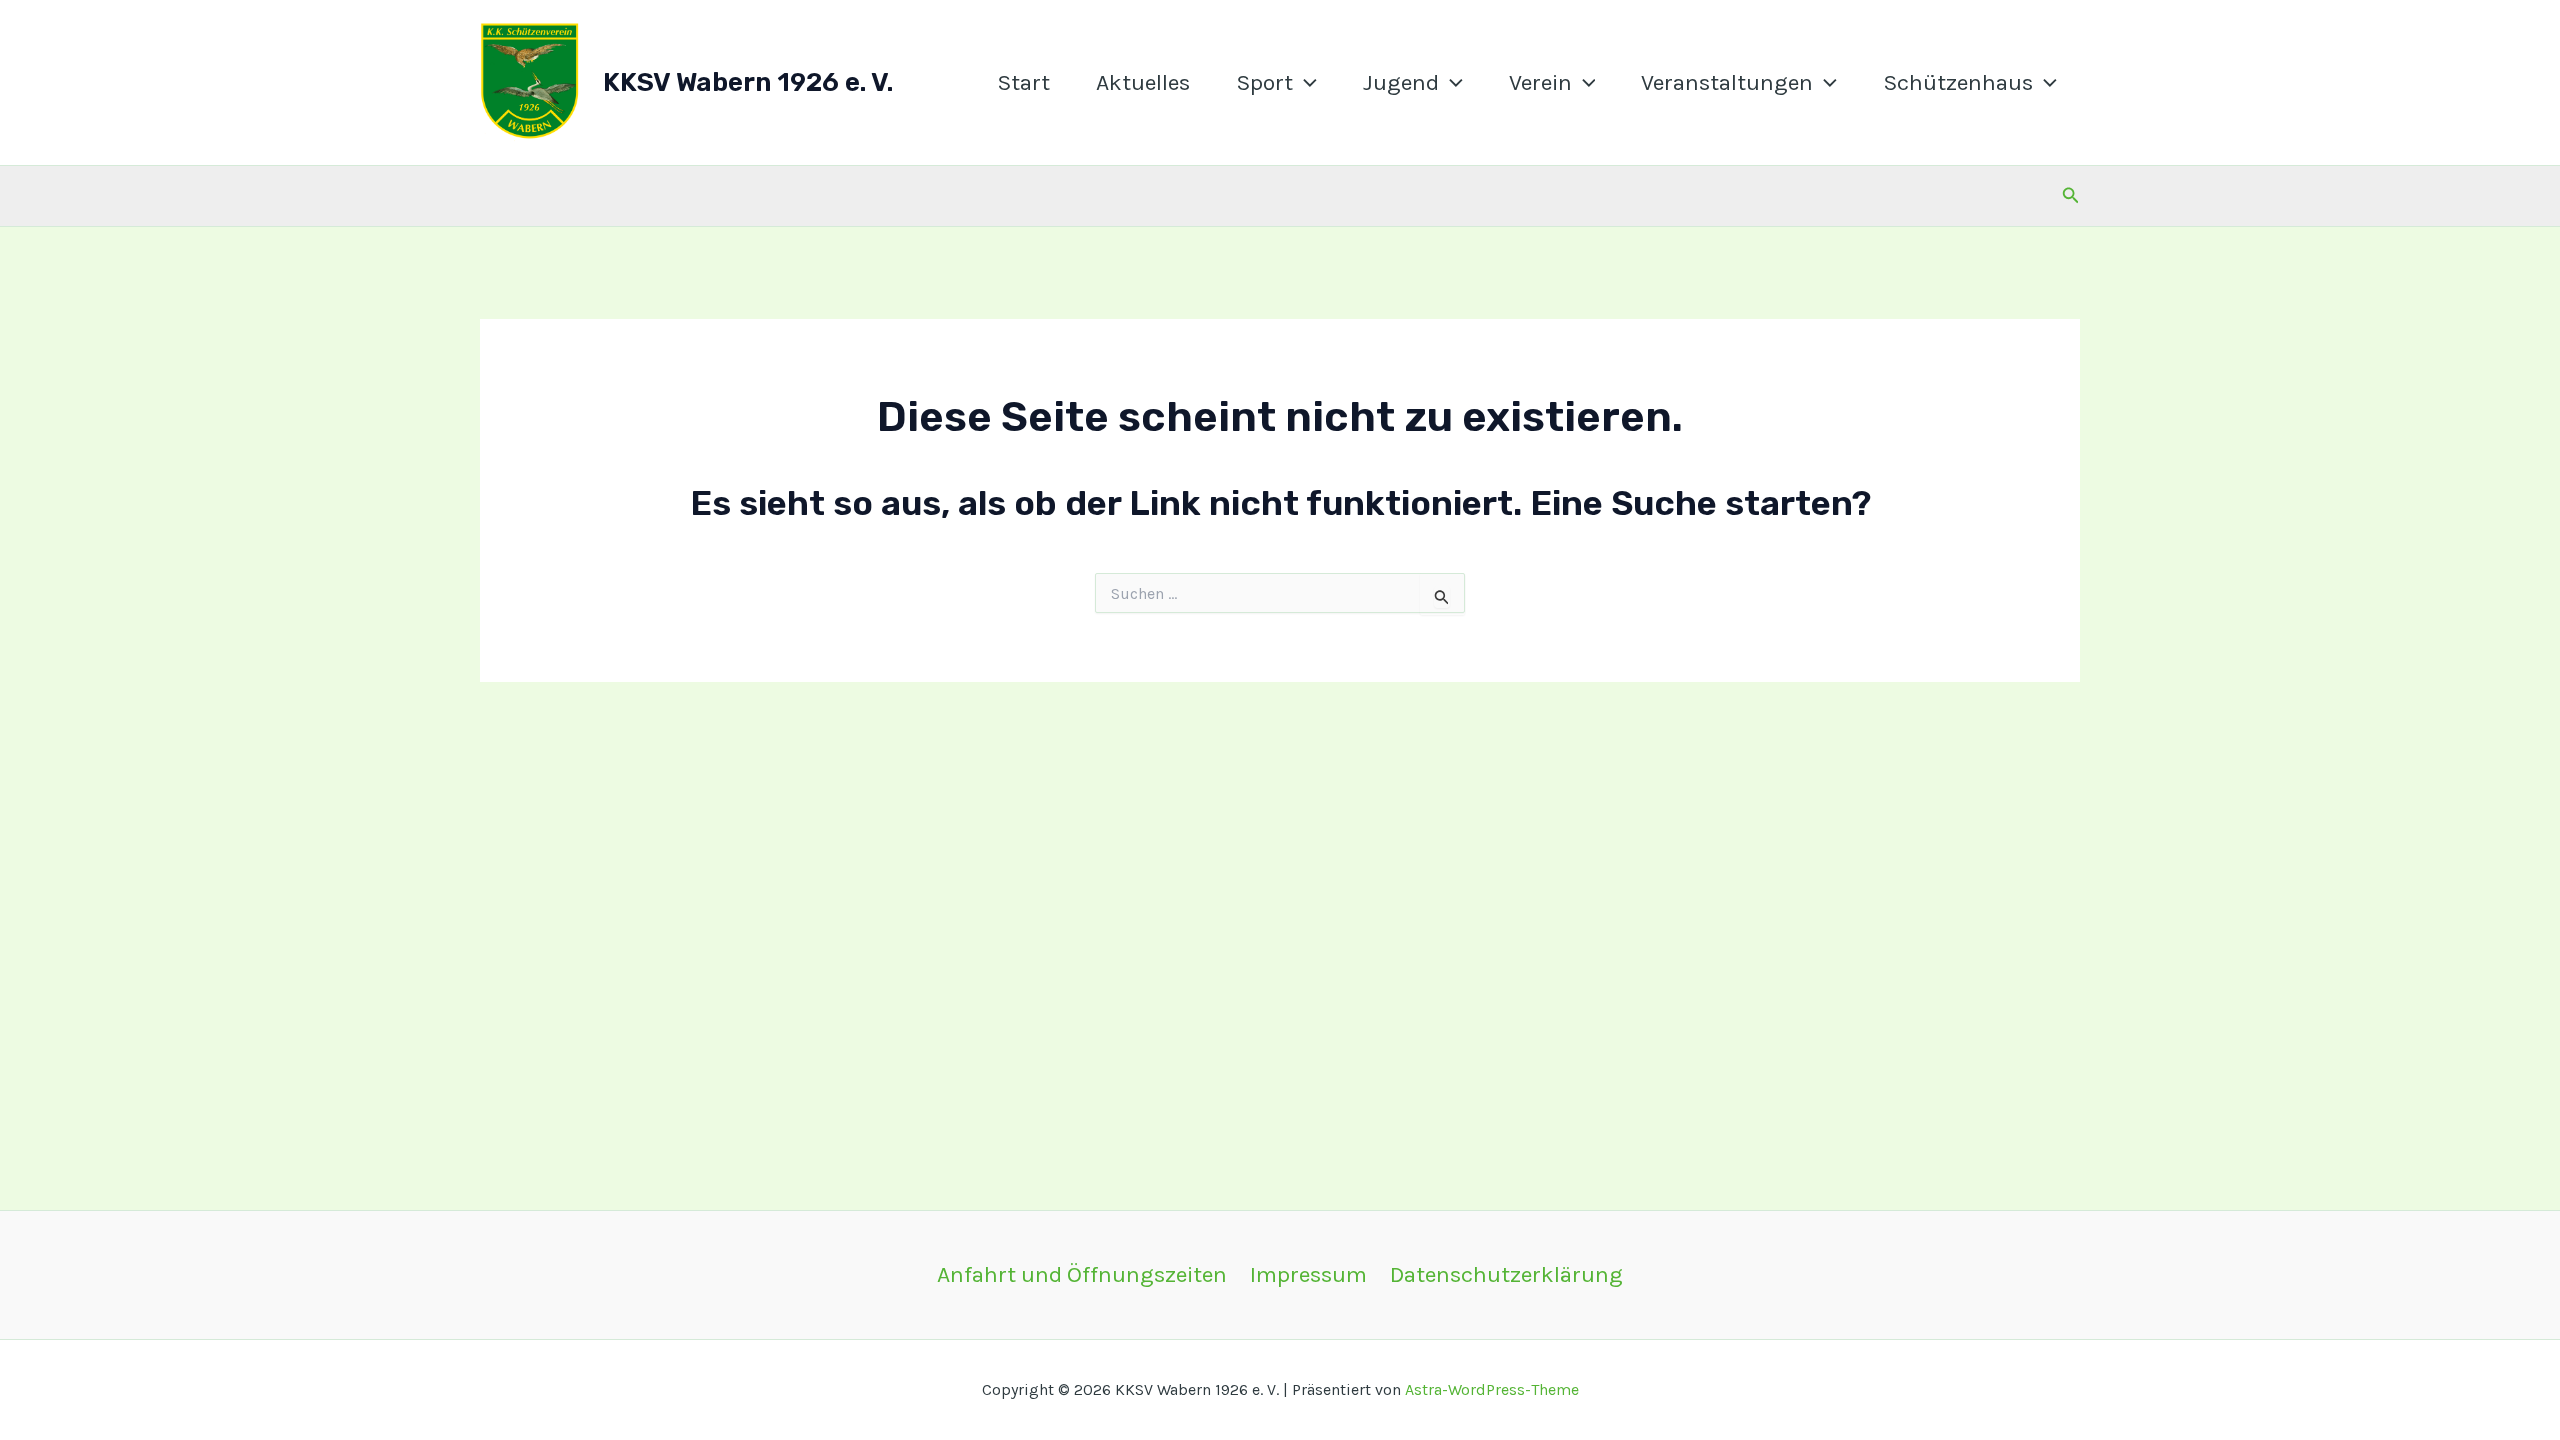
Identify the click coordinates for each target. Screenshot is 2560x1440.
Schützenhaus (1958, 82)
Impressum (1308, 1274)
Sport (1264, 82)
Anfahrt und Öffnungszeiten (1082, 1274)
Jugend (1401, 82)
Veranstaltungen (1727, 82)
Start (1023, 82)
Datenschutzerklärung (1506, 1274)
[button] (1305, 83)
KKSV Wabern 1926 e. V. (748, 82)
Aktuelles (1143, 82)
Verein (1540, 82)
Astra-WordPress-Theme (1492, 1389)
